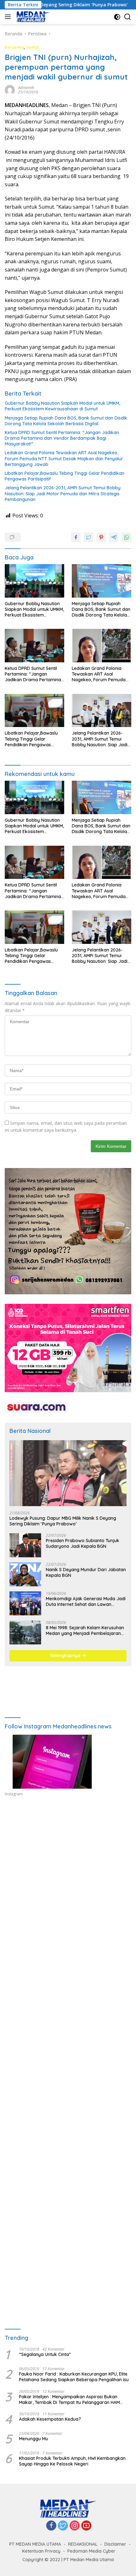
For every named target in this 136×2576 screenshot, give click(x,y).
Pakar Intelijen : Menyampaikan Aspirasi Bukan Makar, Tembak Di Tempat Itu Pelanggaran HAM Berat (69, 2400)
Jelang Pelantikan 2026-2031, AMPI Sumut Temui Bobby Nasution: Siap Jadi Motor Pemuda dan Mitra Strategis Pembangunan (63, 493)
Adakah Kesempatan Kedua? (50, 2419)
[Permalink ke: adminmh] (10, 89)
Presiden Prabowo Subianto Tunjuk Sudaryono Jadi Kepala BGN (83, 1543)
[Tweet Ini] (89, 537)
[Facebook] (51, 2526)
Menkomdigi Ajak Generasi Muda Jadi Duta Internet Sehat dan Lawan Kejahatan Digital (86, 1601)
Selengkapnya (66, 1655)
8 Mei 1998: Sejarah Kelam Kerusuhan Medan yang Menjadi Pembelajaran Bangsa (85, 1631)
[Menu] (9, 17)
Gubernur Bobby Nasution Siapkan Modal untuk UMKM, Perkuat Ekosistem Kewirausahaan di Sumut (62, 406)
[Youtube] (86, 2526)
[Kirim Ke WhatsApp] (127, 537)
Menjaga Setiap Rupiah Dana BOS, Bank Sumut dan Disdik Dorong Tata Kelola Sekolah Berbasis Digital (66, 421)
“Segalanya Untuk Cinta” (45, 2354)
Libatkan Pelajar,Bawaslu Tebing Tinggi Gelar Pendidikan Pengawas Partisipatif (65, 476)
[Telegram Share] (114, 537)
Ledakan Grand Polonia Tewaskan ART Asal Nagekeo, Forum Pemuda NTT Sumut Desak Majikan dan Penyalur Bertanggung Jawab (64, 458)
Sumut (32, 47)
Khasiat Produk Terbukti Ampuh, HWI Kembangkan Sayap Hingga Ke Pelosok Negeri (72, 2461)
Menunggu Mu (34, 2439)
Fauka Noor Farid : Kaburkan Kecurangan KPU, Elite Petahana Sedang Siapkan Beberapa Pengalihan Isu (74, 2377)
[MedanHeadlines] (32, 17)
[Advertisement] (68, 1888)
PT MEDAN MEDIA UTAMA (35, 2544)
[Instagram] (75, 2526)
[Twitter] (63, 2526)
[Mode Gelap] (117, 17)
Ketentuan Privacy (41, 2551)
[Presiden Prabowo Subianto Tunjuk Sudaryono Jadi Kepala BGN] (25, 1545)
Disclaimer (115, 2544)
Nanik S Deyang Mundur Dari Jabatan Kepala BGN (86, 1572)
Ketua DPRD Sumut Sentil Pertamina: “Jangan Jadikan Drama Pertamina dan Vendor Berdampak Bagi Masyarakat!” (62, 438)
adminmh (26, 88)
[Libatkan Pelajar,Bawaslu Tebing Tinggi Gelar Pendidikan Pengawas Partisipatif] (34, 711)
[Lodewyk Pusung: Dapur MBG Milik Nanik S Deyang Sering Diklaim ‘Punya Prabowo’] (68, 1473)
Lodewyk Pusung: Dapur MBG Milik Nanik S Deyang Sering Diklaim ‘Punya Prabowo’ (63, 1521)
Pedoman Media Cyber (91, 2551)
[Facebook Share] (76, 537)
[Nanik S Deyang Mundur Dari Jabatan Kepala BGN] (25, 1574)
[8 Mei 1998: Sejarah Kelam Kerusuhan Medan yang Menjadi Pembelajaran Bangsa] (25, 1632)
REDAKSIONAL (83, 2544)
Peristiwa (14, 47)
